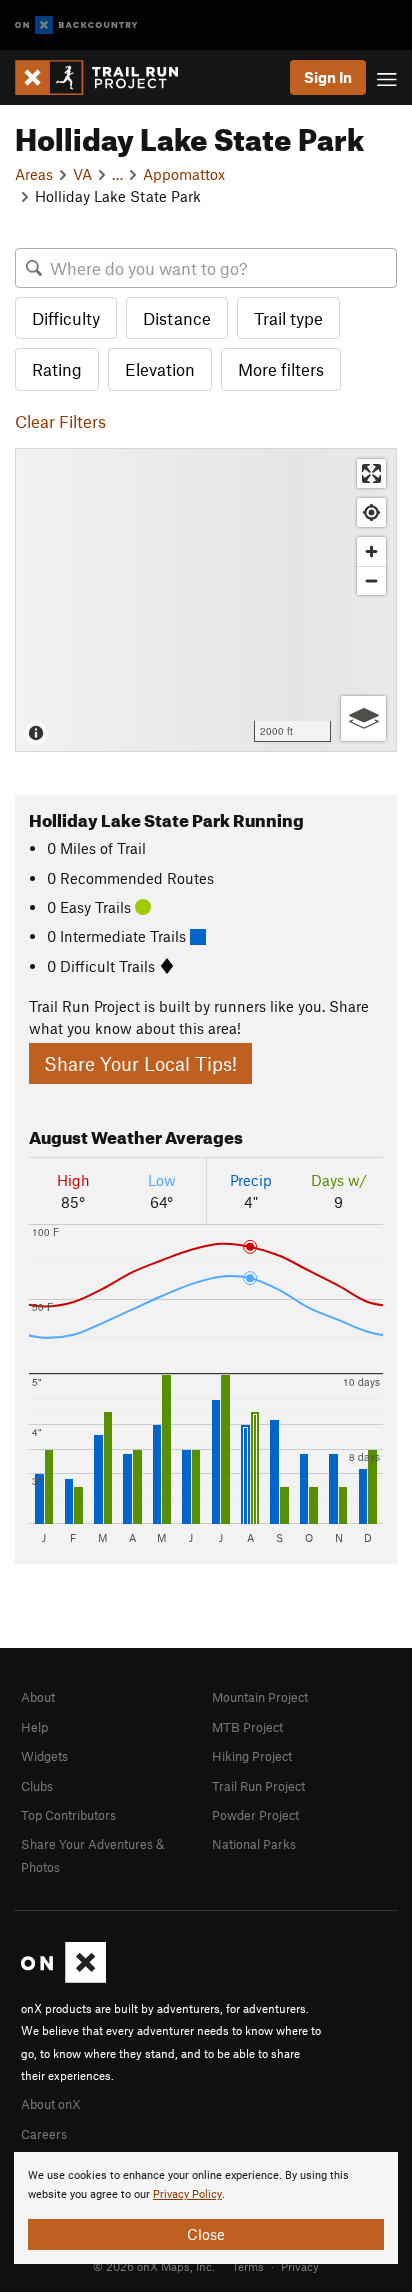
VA (82, 174)
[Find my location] (371, 512)
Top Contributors (68, 1815)
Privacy (300, 2266)
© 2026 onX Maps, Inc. (154, 2266)
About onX (51, 2104)
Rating (57, 369)
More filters (281, 369)
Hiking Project (252, 1756)
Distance (177, 318)
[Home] (106, 77)
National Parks (254, 1844)
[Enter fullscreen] (371, 473)
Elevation (160, 369)
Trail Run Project (258, 1786)
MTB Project (247, 1727)
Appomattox (184, 174)
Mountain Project (260, 1697)
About (38, 1697)
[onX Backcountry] (76, 25)
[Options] (363, 718)
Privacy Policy (187, 2194)
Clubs (37, 1786)
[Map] (206, 600)
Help (34, 1727)
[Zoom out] (371, 580)
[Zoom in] (371, 551)
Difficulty (66, 318)
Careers (44, 2134)
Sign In (328, 77)
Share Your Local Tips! (140, 1063)
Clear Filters (60, 421)
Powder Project (255, 1815)
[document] (206, 2208)
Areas (34, 174)
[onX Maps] (63, 1978)
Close (206, 2234)
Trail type (288, 318)
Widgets (44, 1756)
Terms (248, 2266)
